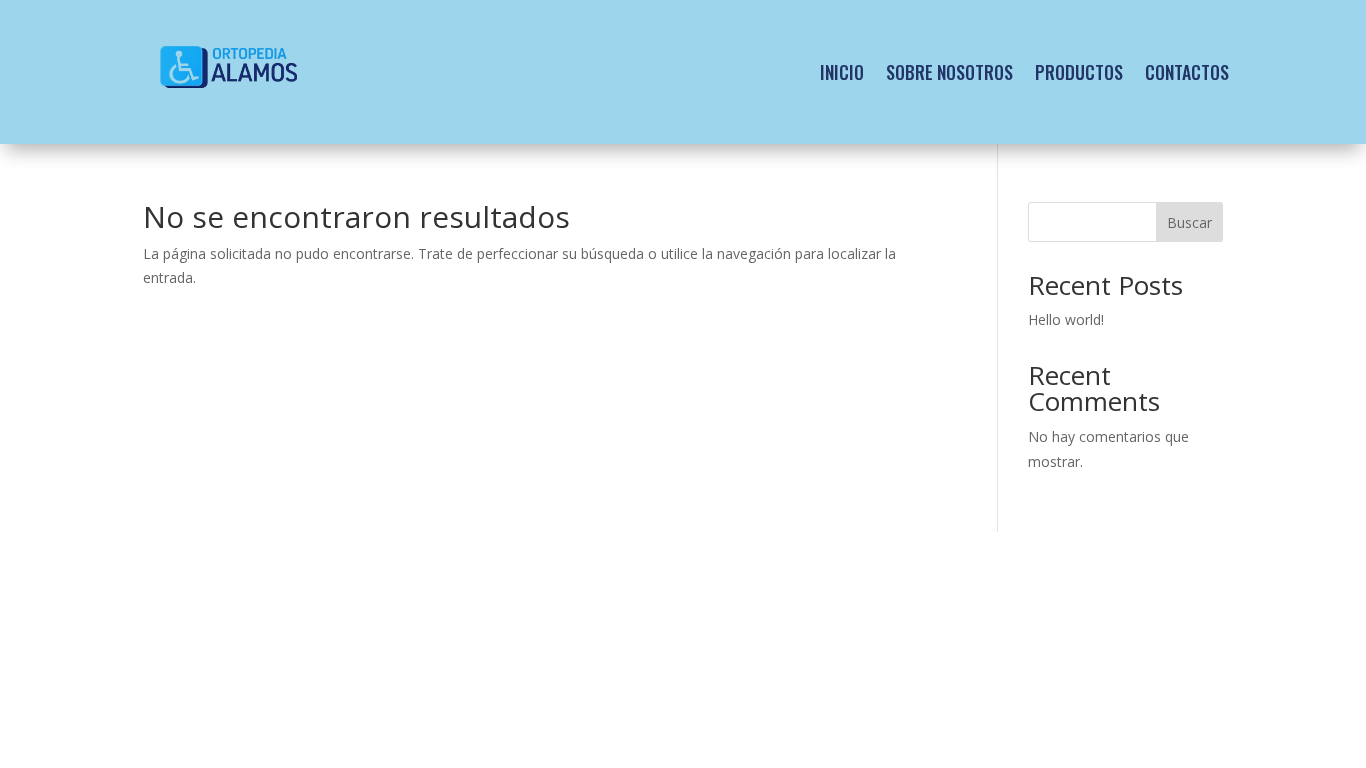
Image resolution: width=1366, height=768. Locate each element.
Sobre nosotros (949, 72)
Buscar (1189, 222)
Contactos (1187, 72)
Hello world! (1066, 319)
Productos (1079, 72)
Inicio (842, 72)
